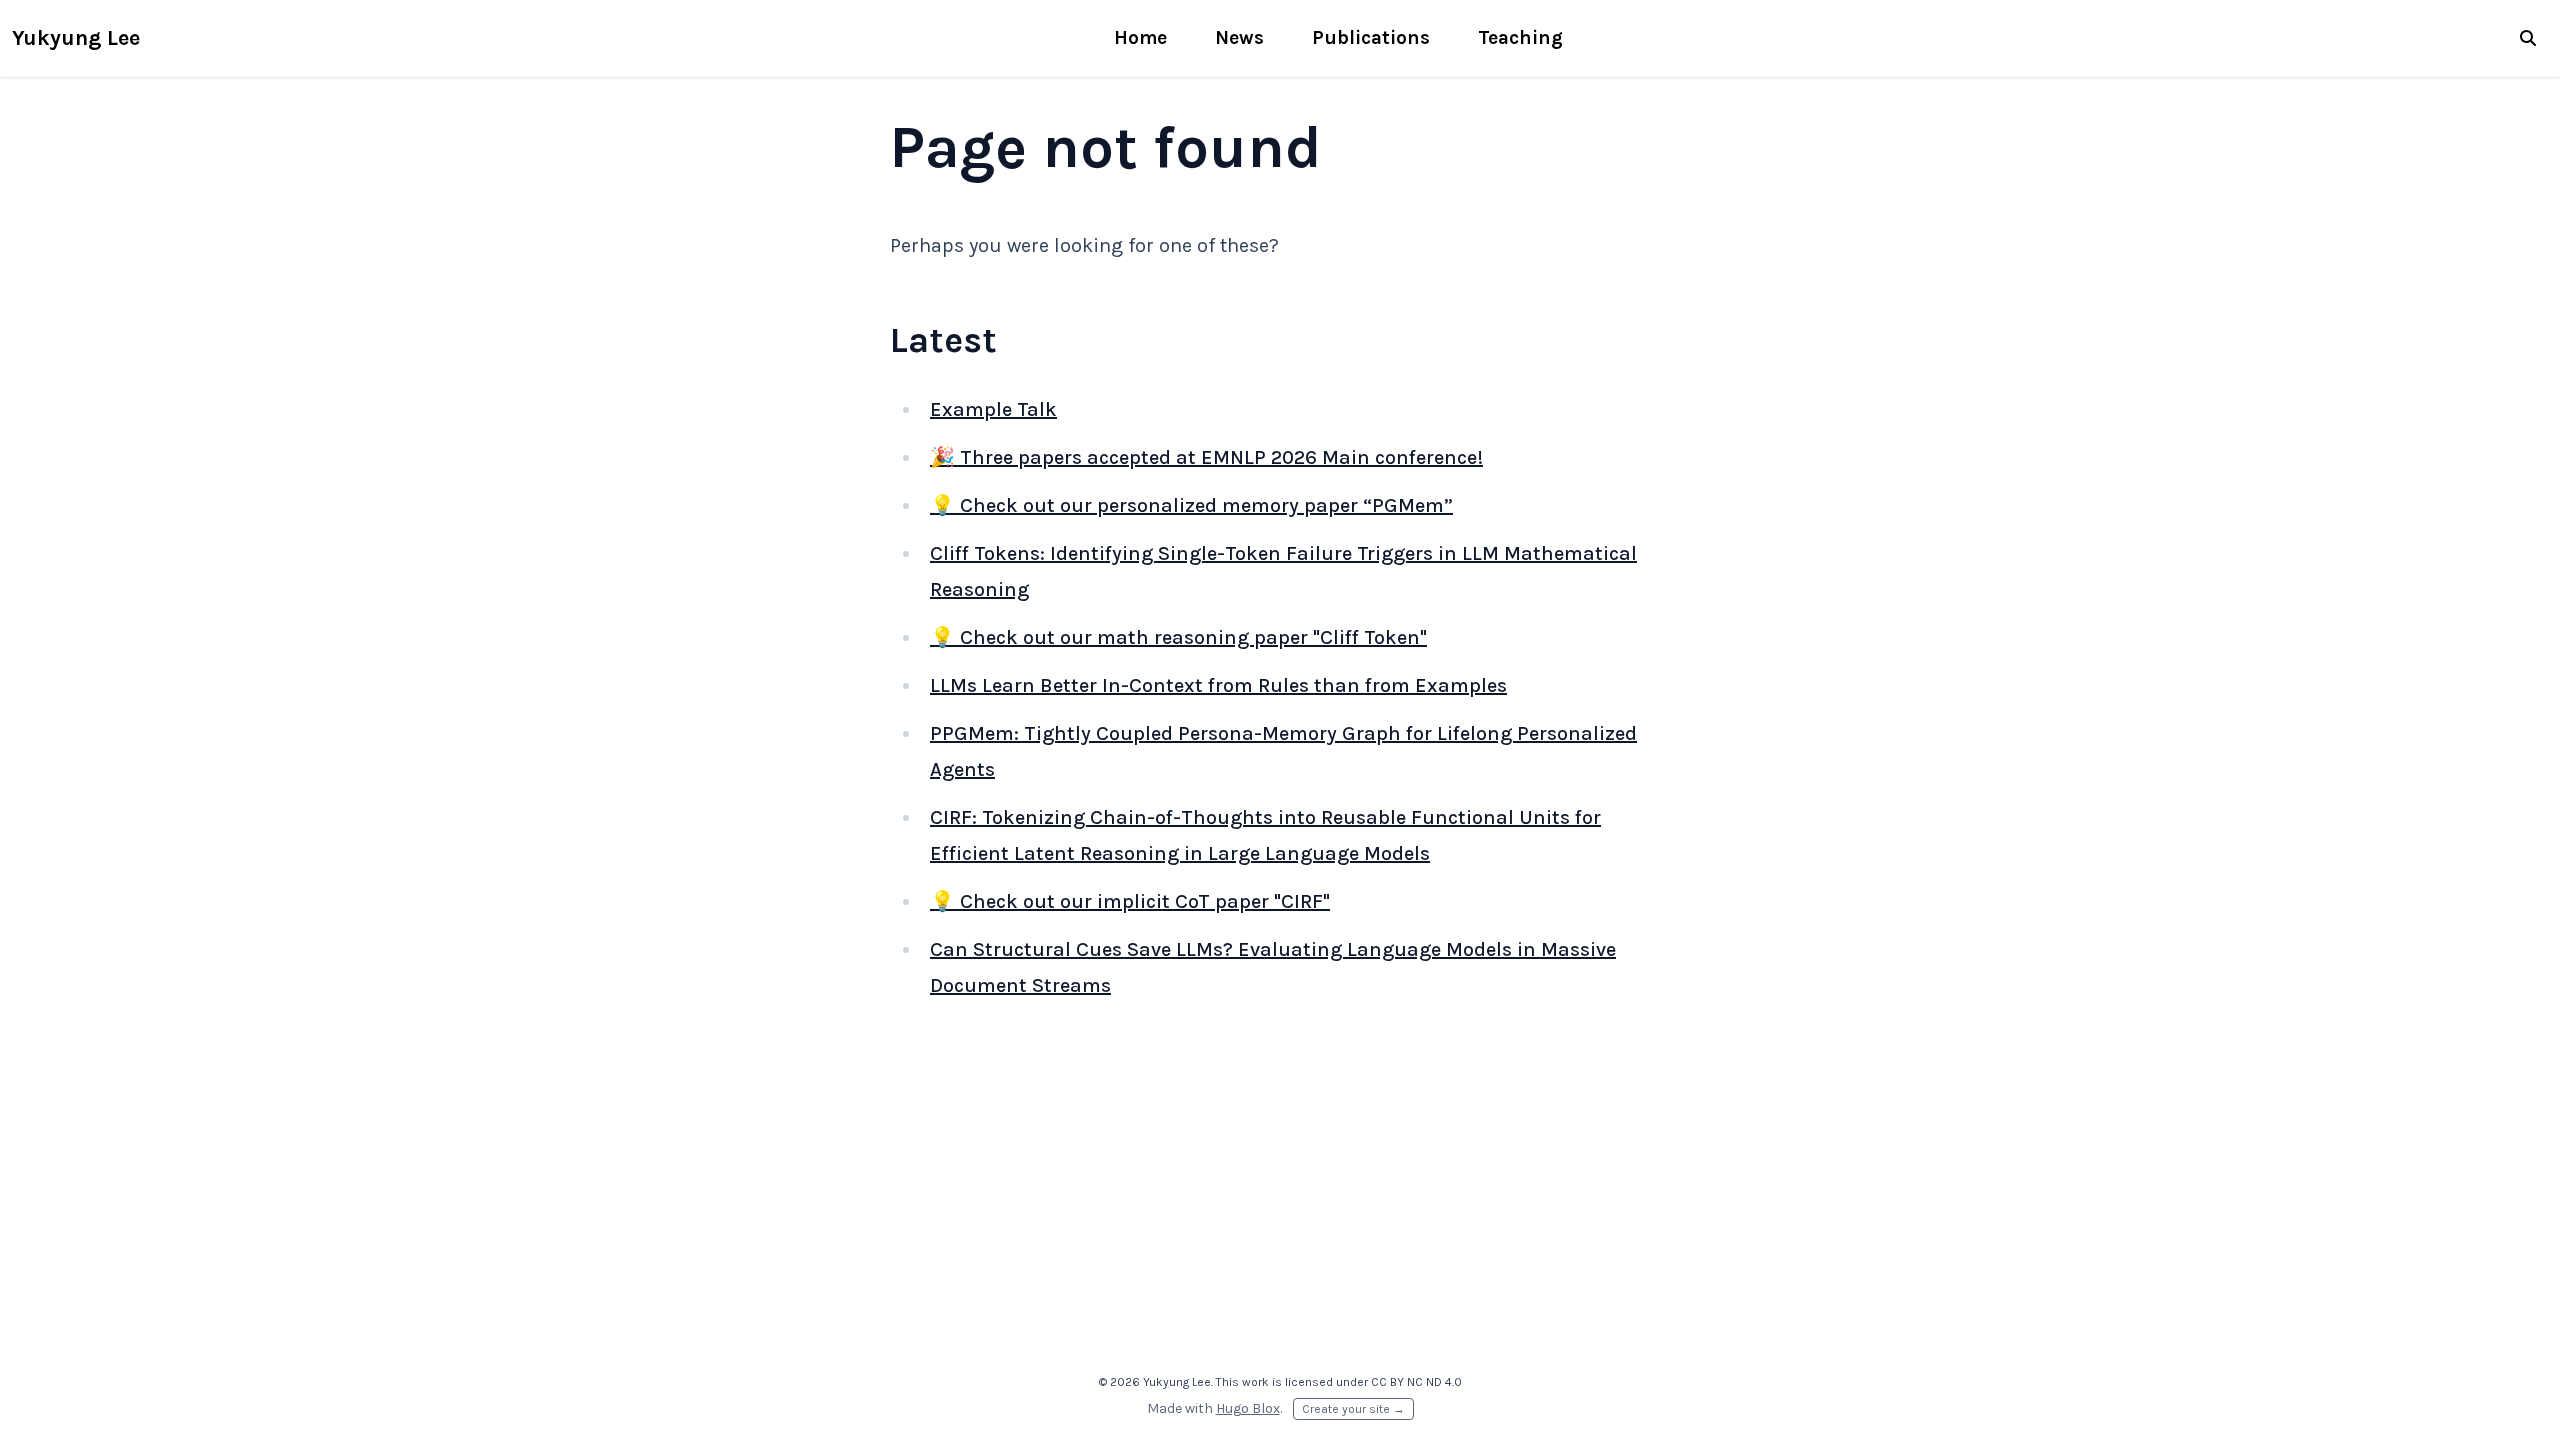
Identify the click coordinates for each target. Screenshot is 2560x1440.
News (1239, 37)
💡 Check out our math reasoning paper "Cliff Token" (1178, 637)
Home (1140, 37)
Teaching (1520, 37)
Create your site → (1353, 1409)
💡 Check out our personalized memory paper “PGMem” (1191, 505)
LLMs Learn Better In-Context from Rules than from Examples (1218, 685)
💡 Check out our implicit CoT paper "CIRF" (1130, 901)
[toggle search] (2528, 38)
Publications (1371, 37)
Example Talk (993, 409)
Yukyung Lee (76, 37)
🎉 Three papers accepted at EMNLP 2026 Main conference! (1206, 457)
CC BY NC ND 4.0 (1416, 1382)
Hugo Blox (1248, 1408)
